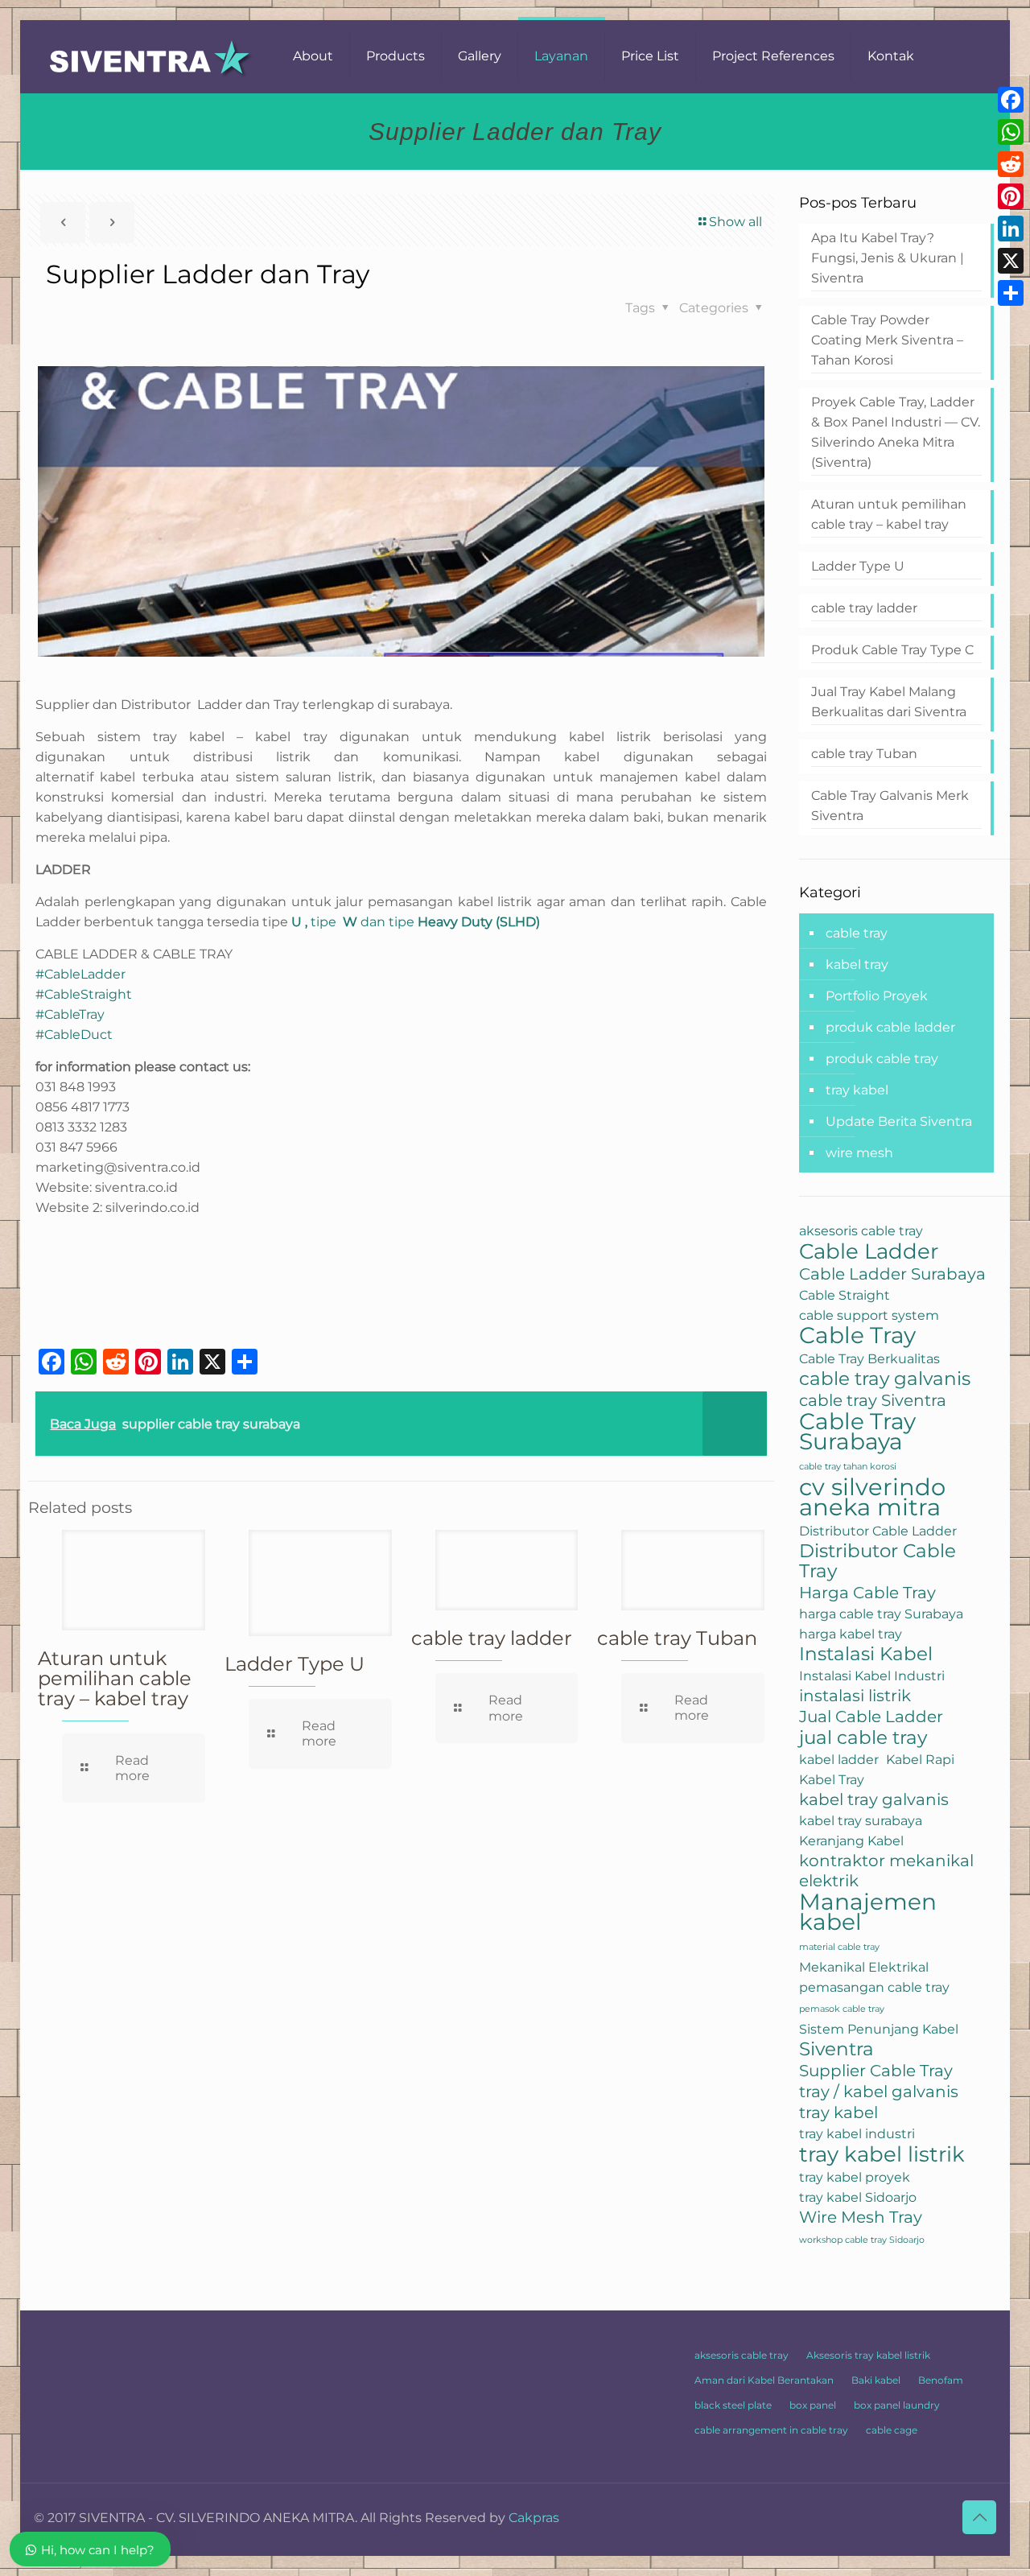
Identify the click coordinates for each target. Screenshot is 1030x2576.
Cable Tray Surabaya (857, 1432)
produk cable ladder (890, 1027)
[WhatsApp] (1011, 132)
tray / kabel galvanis (879, 2092)
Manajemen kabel (868, 1912)
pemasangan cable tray (874, 1987)
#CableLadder (80, 974)
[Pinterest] (1011, 196)
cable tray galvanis (885, 1379)
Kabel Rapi (920, 1759)
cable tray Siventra (873, 1400)
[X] (1011, 261)
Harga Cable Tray (867, 1593)
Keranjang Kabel (851, 1840)
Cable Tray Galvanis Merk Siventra (890, 806)
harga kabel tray (851, 1634)
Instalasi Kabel (866, 1654)
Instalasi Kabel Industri (872, 1675)
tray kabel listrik (882, 2154)
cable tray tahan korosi (848, 1467)
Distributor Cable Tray (878, 1561)
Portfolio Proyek (877, 996)
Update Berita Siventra (899, 1121)
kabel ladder (839, 1759)
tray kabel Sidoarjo (858, 2197)
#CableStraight (84, 994)
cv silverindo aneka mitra (872, 1497)
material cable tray (839, 1947)
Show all (735, 222)
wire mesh (859, 1153)
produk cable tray (882, 1059)
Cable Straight (845, 1295)
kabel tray (857, 964)
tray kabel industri (857, 2133)
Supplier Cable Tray (876, 2071)
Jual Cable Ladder (871, 1717)
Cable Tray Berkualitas (869, 1358)
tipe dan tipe (416, 922)
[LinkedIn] (1011, 229)
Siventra (836, 2049)
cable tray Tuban (677, 1638)
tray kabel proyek (855, 2177)
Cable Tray (857, 1335)
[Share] (1011, 293)
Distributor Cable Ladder (878, 1531)
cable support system (869, 1315)
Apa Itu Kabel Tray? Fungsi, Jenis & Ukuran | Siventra (888, 258)
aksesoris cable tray (861, 1230)
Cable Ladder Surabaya (892, 1274)
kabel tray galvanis (874, 1799)
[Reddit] (1011, 164)
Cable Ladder (869, 1251)
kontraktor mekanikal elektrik (886, 1871)
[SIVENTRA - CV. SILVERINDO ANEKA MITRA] (151, 56)
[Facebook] (1011, 100)
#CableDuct (74, 1035)
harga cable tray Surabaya (881, 1614)
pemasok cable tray (842, 2009)
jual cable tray (863, 1738)
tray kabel (857, 1090)
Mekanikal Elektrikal (864, 1967)
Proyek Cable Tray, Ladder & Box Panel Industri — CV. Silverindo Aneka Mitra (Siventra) (896, 432)
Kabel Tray (832, 1779)
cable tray (857, 933)
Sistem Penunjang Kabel (879, 2029)
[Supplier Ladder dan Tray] (401, 1283)
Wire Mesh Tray (861, 2217)
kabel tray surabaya (861, 1820)
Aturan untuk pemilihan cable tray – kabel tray (115, 1678)
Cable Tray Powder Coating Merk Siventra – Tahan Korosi (887, 340)
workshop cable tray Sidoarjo (862, 2240)
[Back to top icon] (979, 2517)
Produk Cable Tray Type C (892, 650)
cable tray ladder (492, 1638)
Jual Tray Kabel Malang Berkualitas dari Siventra (889, 702)
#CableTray (70, 1014)
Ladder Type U (295, 1664)
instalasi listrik (855, 1696)
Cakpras (534, 2518)
